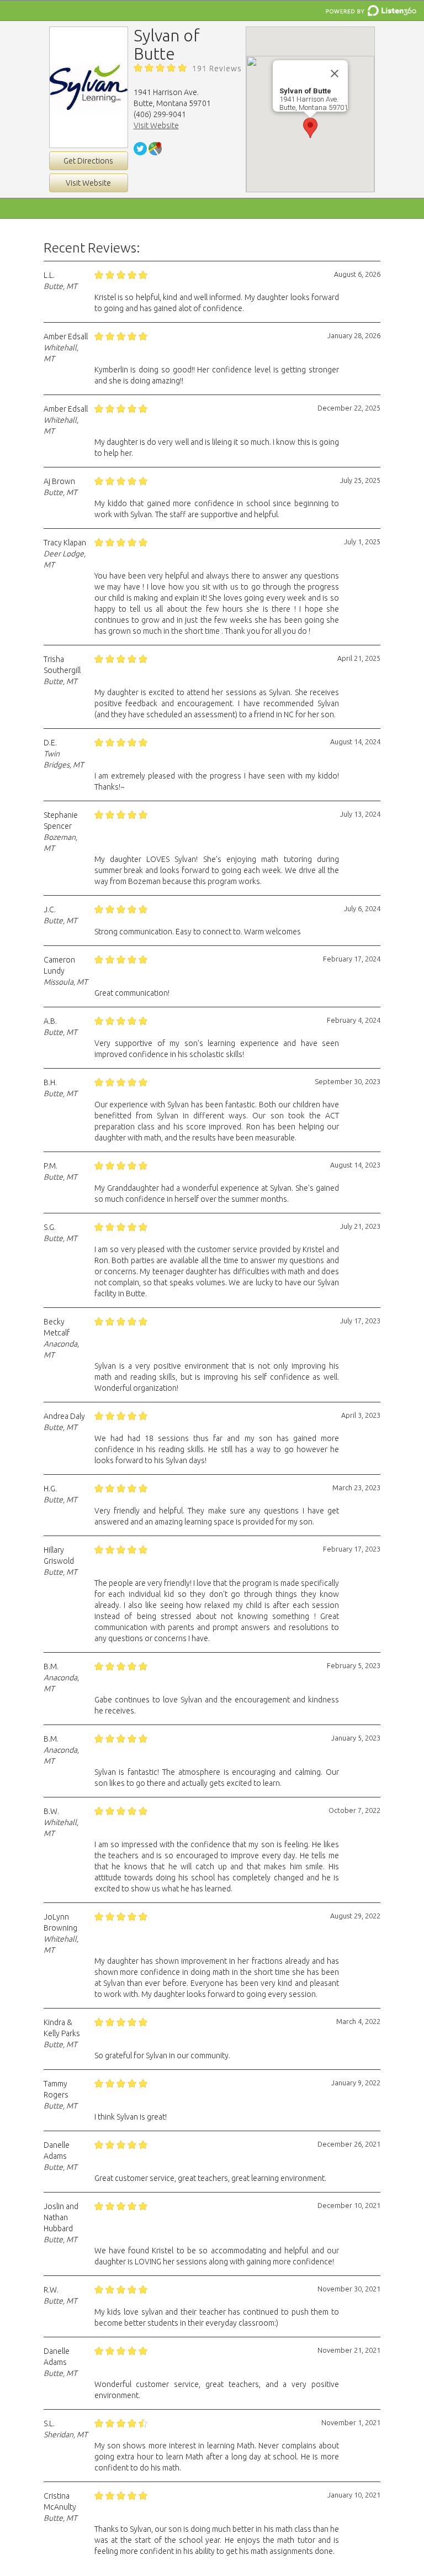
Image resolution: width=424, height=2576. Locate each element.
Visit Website (88, 183)
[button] (310, 128)
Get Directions (88, 161)
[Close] (335, 73)
